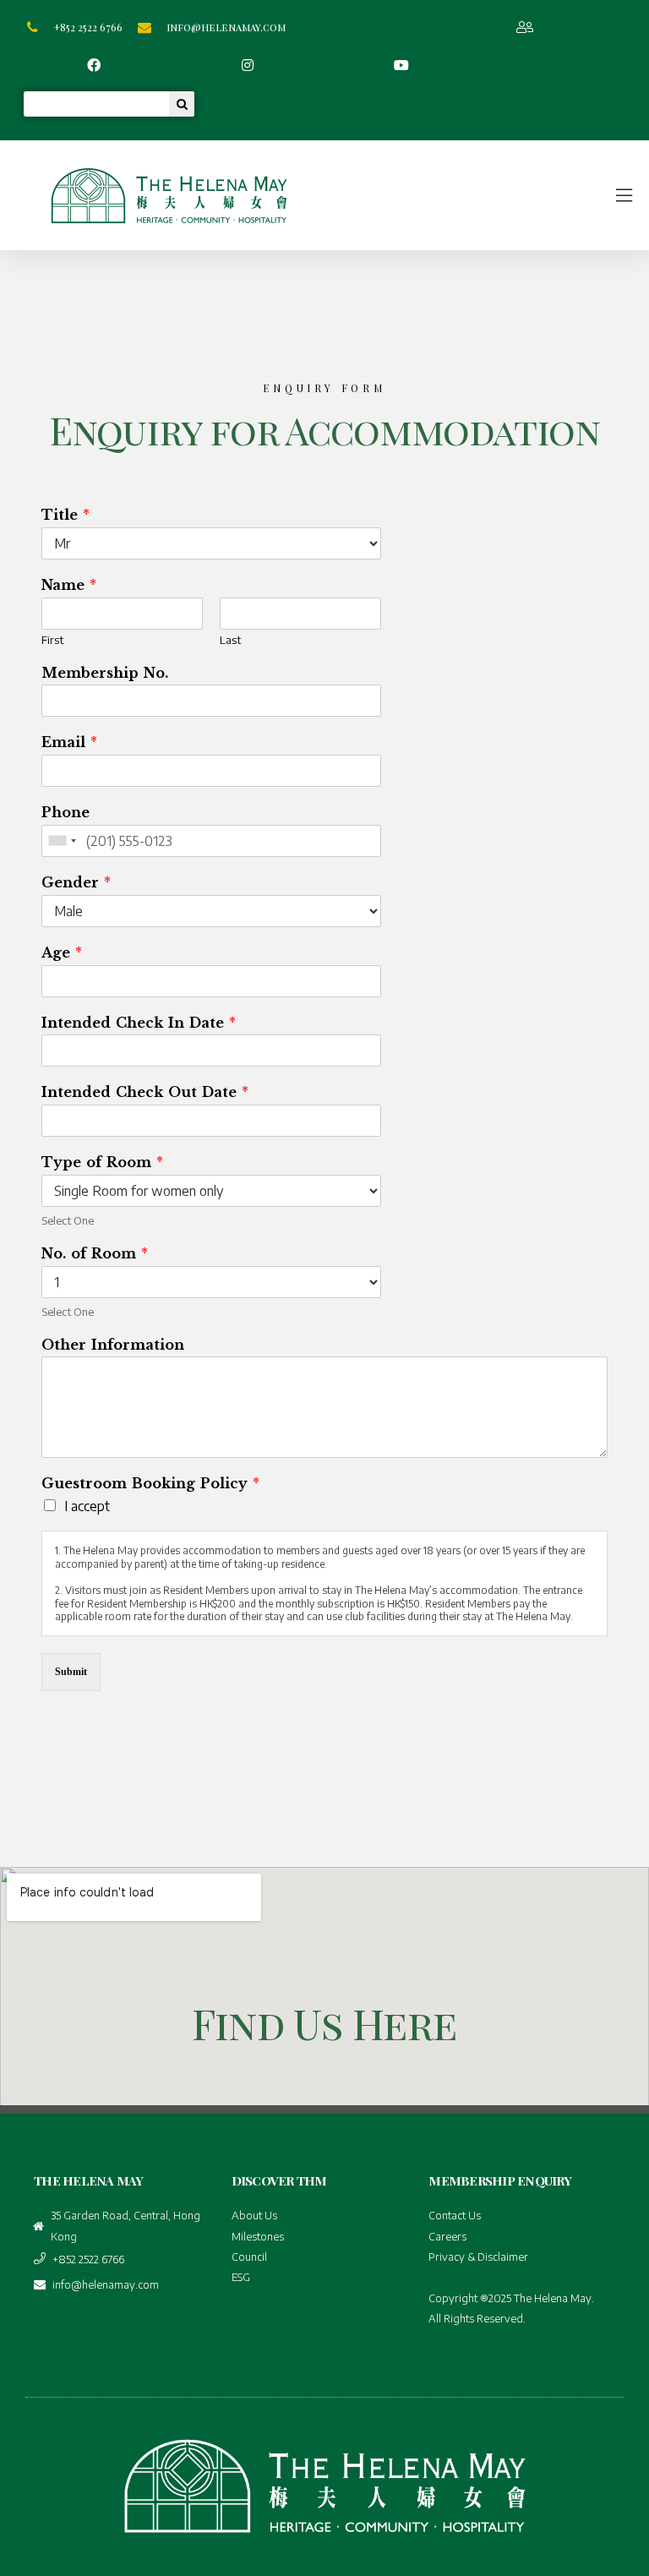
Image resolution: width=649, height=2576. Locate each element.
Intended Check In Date (139, 1023)
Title (65, 515)
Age (62, 952)
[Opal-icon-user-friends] (524, 27)
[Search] (182, 104)
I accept (87, 1506)
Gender (76, 882)
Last (230, 640)
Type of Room (102, 1162)
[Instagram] (248, 65)
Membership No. (105, 673)
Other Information (113, 1345)
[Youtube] (402, 65)
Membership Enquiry (500, 2180)
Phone (65, 812)
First (52, 640)
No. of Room (95, 1253)
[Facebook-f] (94, 65)
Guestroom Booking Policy (150, 1483)
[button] (480, 195)
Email (69, 742)
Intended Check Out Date (145, 1092)
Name (69, 585)
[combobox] (62, 841)
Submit (71, 1672)
